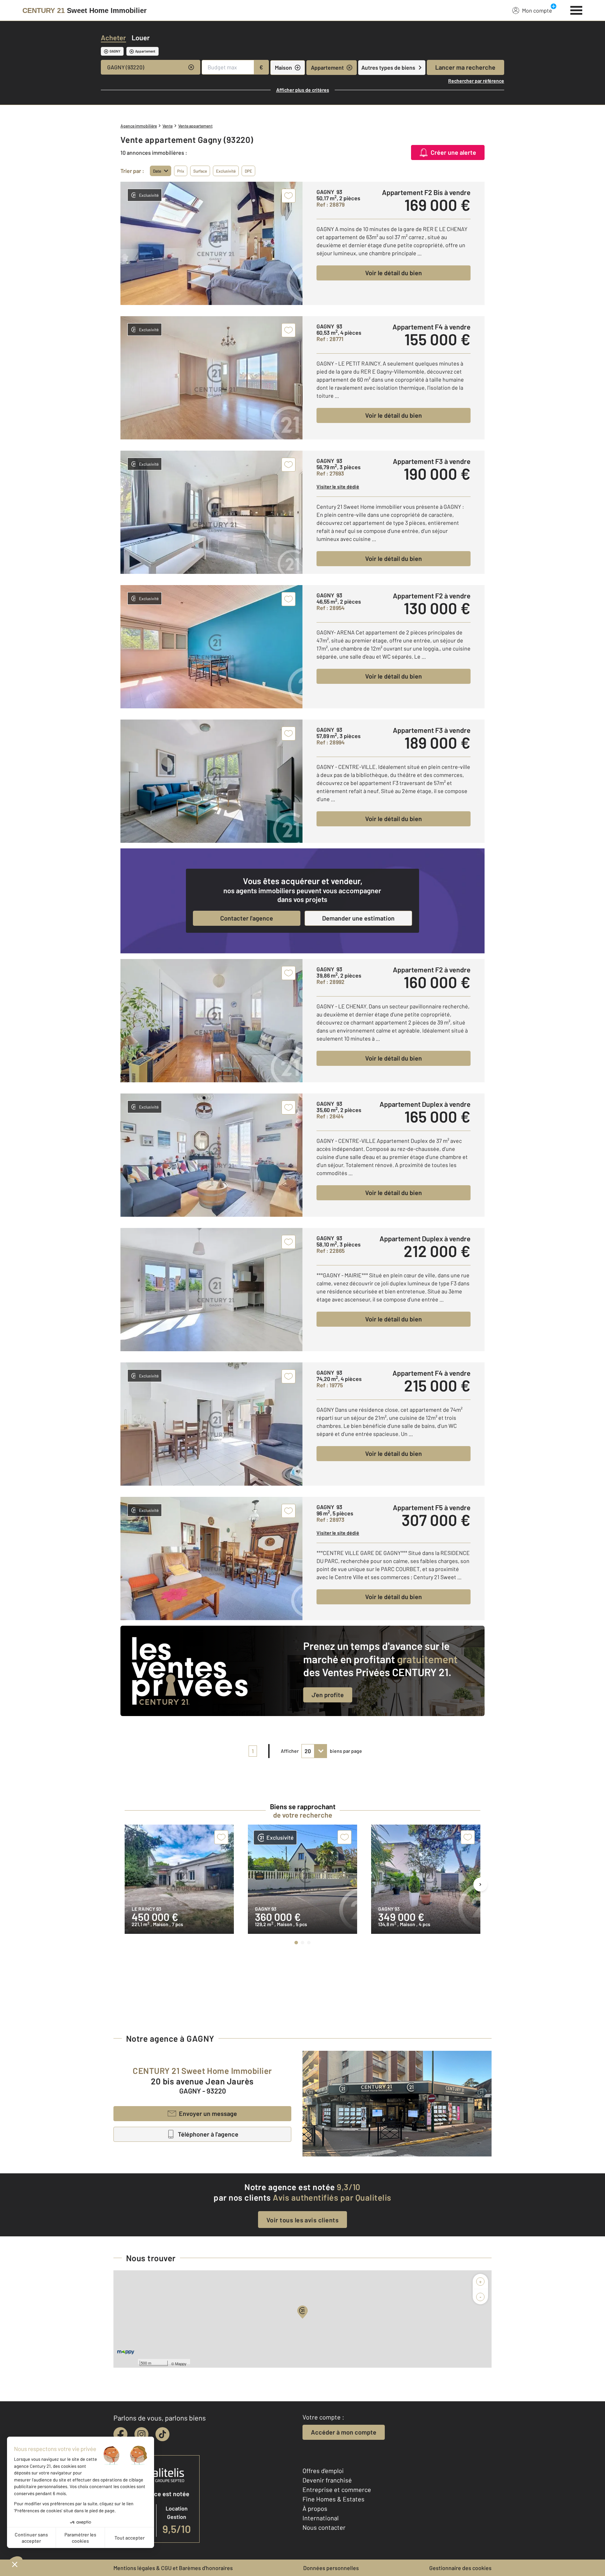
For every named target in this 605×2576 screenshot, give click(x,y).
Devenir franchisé (327, 2480)
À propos (315, 2508)
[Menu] (576, 9)
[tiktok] (162, 2434)
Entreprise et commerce (337, 2490)
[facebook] (120, 2434)
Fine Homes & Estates (333, 2499)
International (321, 2518)
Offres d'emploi (323, 2471)
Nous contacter (324, 2527)
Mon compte (537, 10)
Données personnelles (331, 2568)
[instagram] (141, 2434)
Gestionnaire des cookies (460, 2568)
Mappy (181, 2363)
